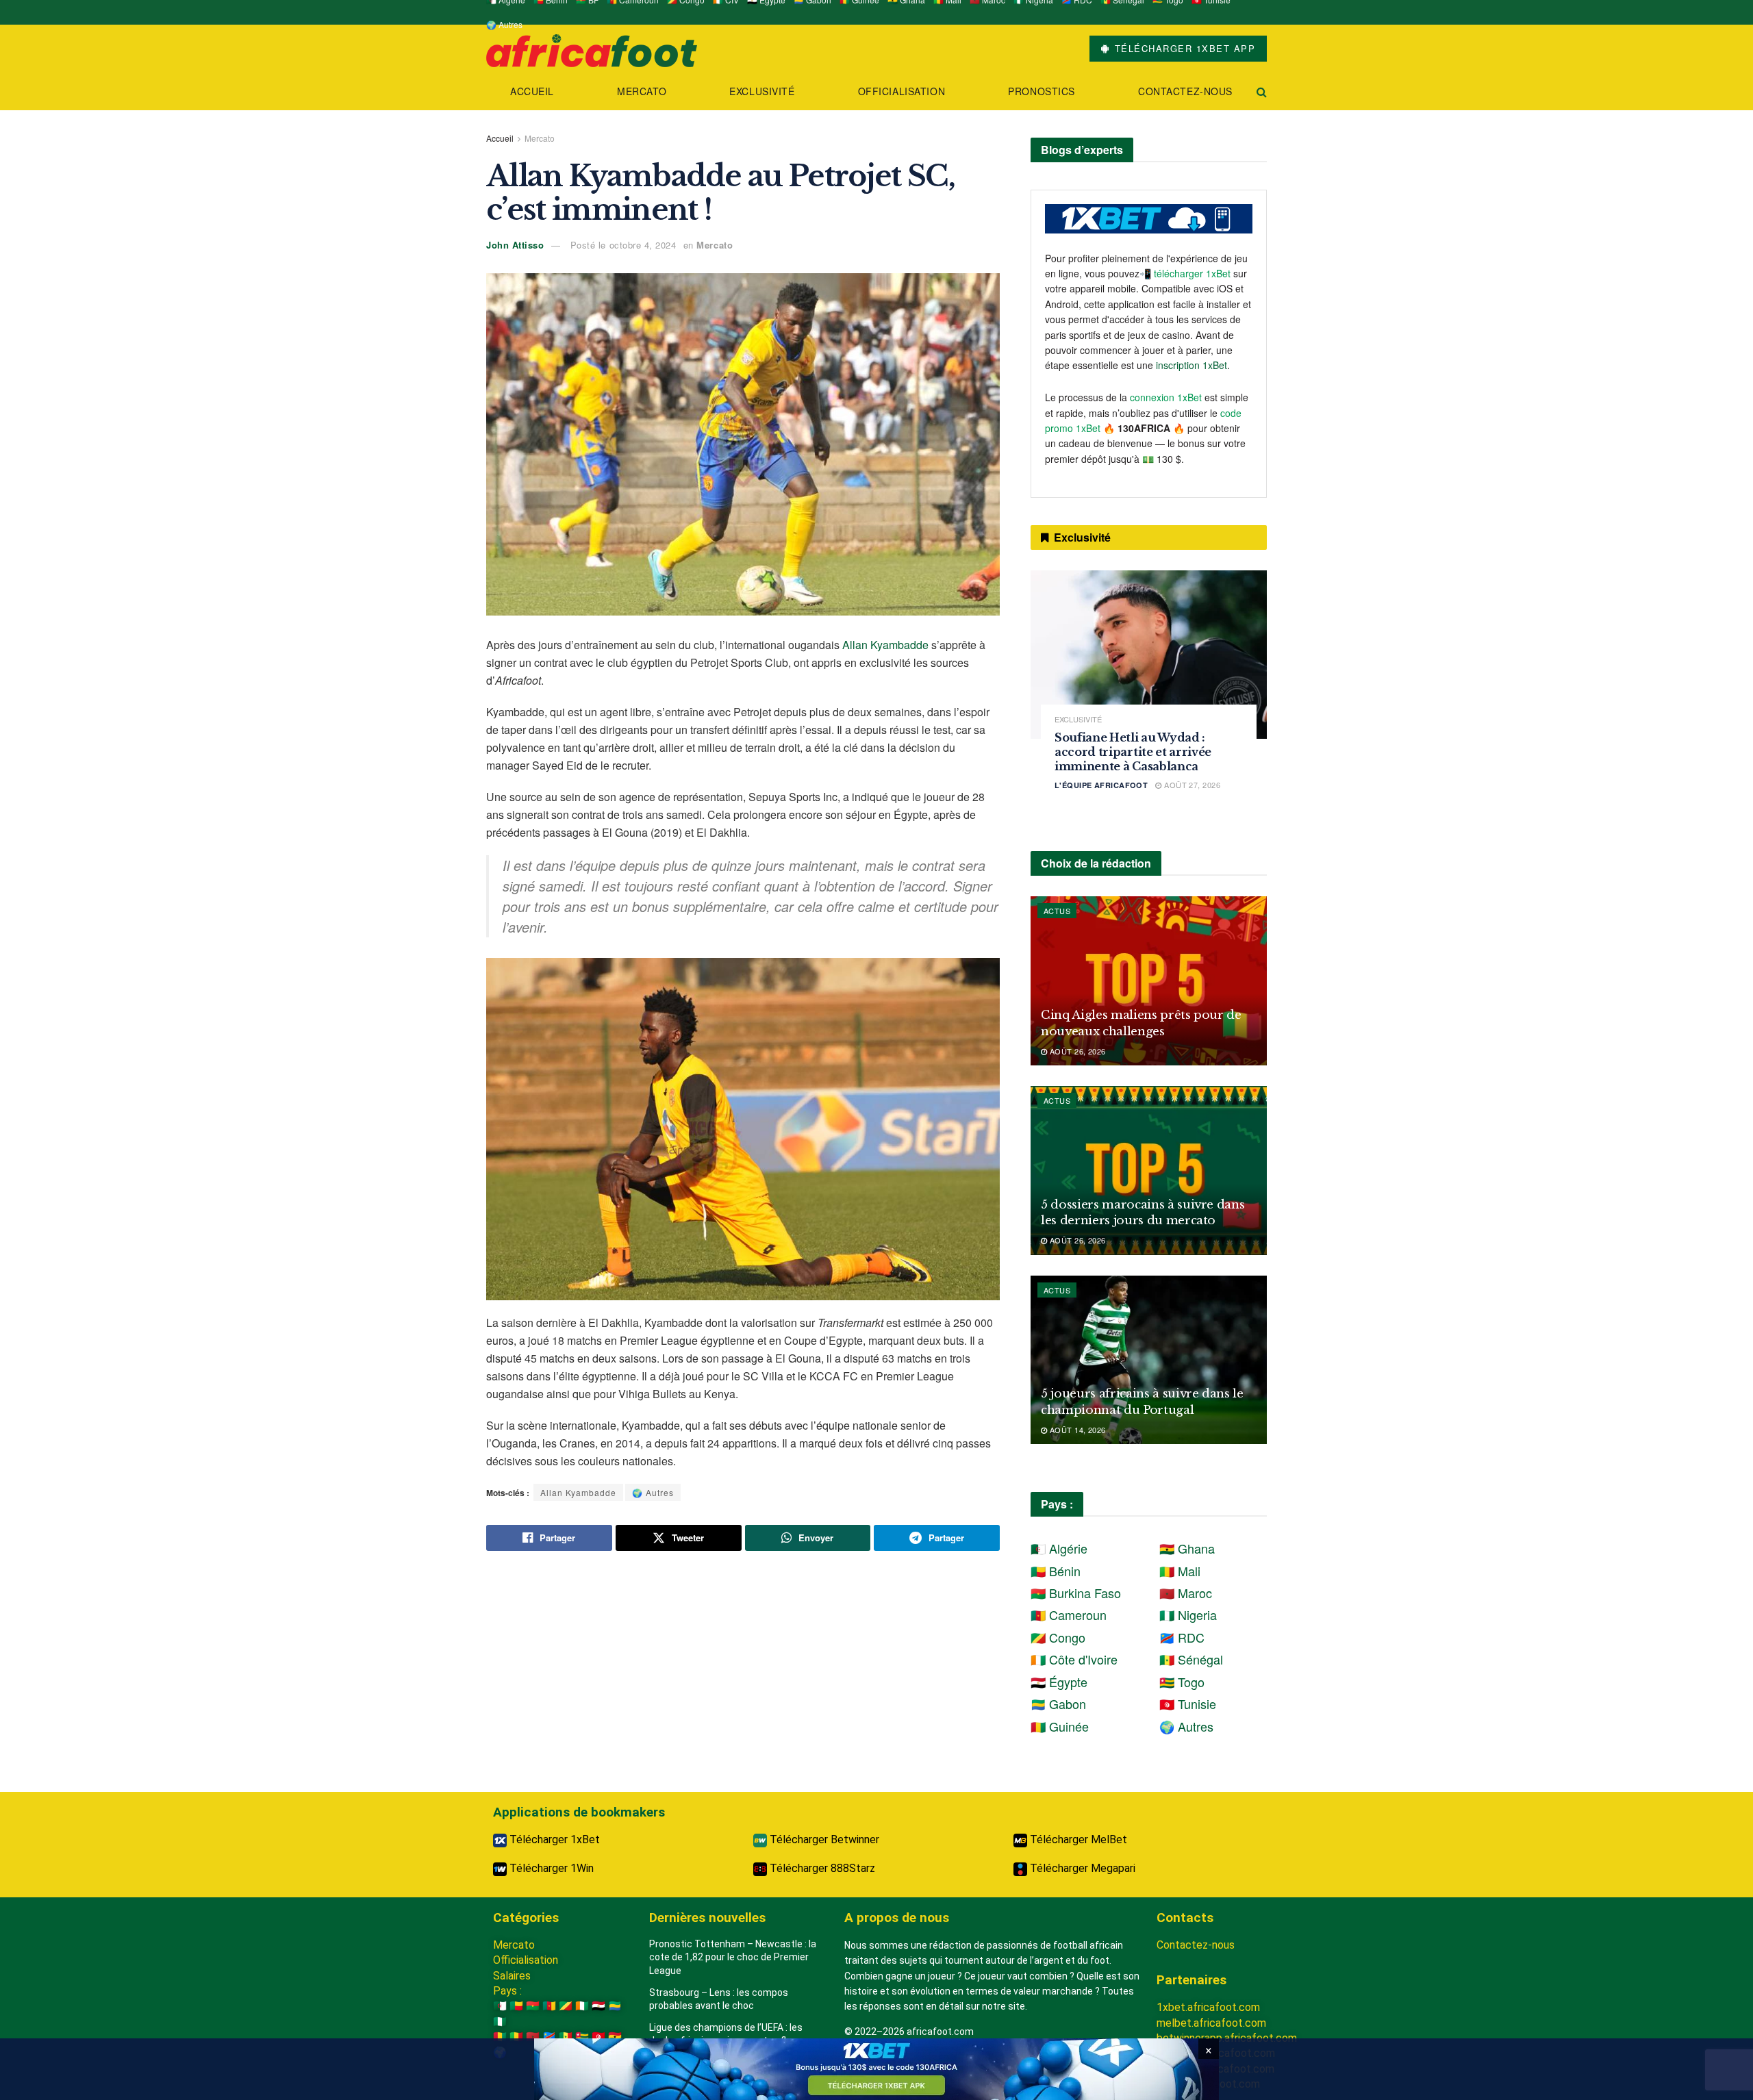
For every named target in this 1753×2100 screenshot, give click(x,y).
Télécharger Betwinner (823, 1839)
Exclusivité (762, 91)
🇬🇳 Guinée (1060, 1726)
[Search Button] (1262, 91)
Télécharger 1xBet (553, 1839)
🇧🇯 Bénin (1056, 1571)
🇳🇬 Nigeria (1188, 1615)
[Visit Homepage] (592, 49)
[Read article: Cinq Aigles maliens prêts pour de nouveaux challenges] (1149, 981)
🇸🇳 (566, 2037)
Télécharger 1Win (550, 1868)
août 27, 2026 (1191, 785)
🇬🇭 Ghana (1187, 1548)
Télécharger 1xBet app (1183, 48)
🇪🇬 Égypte (1059, 1682)
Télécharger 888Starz (821, 1868)
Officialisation (901, 91)
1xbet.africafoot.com (1208, 2007)
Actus (1057, 911)
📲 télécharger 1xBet (1186, 273)
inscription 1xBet (1191, 365)
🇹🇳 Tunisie (1188, 1704)
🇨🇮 (582, 2006)
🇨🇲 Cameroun (1069, 1615)
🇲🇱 (516, 2037)
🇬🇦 (615, 2006)
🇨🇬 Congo (1058, 1637)
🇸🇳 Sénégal (1191, 1659)
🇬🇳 (500, 2037)
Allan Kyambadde (885, 645)
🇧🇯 (516, 2006)
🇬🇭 (615, 2037)
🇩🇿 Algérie (1059, 1548)
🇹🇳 (598, 2037)
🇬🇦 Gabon (1058, 1704)
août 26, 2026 (1076, 1051)
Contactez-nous (1185, 91)
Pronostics (1042, 91)
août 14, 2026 (1076, 1430)
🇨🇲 (549, 2006)
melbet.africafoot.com (1211, 2023)
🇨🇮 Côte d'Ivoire (1074, 1659)
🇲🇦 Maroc (1186, 1593)
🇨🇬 (566, 2006)
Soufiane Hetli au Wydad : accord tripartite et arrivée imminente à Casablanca (1133, 752)
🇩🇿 (500, 2006)
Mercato (642, 91)
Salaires (512, 1976)
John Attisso (515, 245)
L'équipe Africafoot (1101, 785)
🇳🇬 (500, 2022)
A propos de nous (897, 1918)
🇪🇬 (598, 2006)
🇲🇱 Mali (1180, 1571)
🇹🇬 (582, 2037)
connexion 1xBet (1166, 397)
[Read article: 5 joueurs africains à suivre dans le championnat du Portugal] (1149, 1360)
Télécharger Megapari (1081, 1868)
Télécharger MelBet (1077, 1839)
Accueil (532, 91)
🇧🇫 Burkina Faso (1076, 1593)
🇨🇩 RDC (1182, 1637)
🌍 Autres (504, 24)
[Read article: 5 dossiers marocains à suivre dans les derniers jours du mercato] (1149, 1171)
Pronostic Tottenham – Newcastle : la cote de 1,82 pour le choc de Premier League (733, 1957)
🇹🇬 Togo (1182, 1682)
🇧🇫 (533, 2006)
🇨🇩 (549, 2037)
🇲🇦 (533, 2037)
